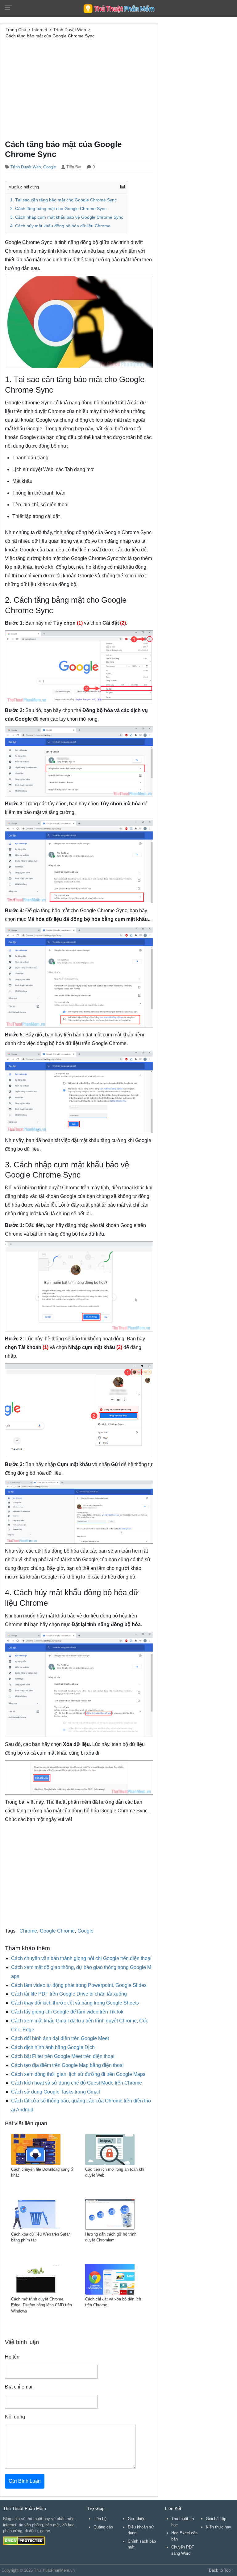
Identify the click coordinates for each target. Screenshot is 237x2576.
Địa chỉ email (19, 2387)
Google (50, 167)
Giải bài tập (216, 2519)
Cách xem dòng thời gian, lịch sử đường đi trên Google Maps (78, 2074)
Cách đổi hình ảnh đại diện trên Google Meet (60, 2038)
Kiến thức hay (218, 2527)
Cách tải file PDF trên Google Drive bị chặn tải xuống (69, 1994)
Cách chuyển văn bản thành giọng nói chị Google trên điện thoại (81, 1958)
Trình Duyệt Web (26, 167)
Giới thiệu (137, 2519)
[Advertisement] (79, 88)
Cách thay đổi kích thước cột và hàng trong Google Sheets (75, 2003)
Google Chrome (57, 1931)
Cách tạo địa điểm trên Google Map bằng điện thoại (67, 2065)
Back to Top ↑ (221, 2570)
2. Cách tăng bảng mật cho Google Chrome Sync (58, 209)
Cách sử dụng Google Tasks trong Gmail (56, 2092)
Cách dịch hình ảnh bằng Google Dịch (53, 2047)
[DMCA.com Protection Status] (24, 2540)
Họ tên (12, 2357)
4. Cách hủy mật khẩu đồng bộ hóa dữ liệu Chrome (60, 226)
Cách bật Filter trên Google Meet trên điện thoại (63, 2056)
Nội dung (15, 2417)
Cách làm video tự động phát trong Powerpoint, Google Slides (79, 1985)
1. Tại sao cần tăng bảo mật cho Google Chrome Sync (63, 200)
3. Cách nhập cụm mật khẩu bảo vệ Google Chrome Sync (67, 217)
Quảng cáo (103, 2527)
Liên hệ (100, 2519)
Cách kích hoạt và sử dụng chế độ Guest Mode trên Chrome (77, 2083)
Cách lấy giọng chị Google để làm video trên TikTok (67, 2012)
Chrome (28, 1931)
